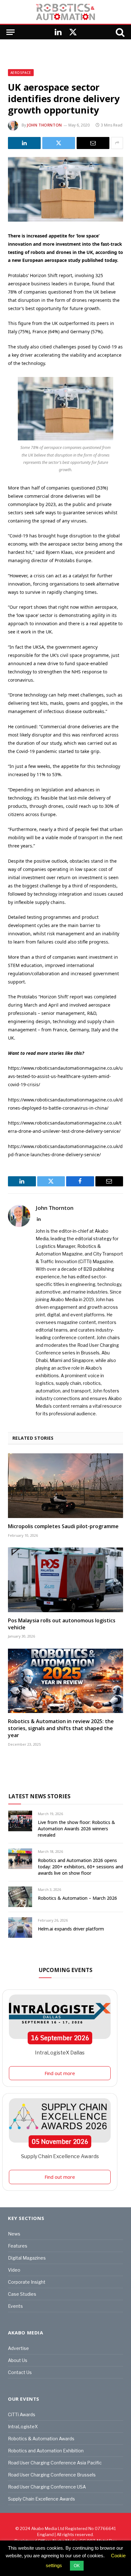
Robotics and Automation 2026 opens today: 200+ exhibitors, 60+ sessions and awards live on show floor (80, 1867)
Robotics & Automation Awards (41, 2439)
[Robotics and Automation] (65, 12)
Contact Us (20, 2372)
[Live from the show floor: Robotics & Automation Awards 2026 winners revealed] (20, 1821)
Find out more (60, 2073)
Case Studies (22, 2294)
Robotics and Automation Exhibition (46, 2451)
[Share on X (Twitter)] (59, 143)
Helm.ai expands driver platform (71, 1929)
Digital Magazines (27, 2258)
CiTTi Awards (22, 2414)
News (14, 2234)
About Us (18, 2360)
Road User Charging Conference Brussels (52, 2475)
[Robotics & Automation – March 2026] (20, 1897)
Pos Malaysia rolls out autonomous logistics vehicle (62, 1624)
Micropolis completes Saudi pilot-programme (63, 1526)
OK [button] (77, 2566)
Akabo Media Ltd (48, 2528)
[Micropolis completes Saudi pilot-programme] (65, 1486)
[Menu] (10, 32)
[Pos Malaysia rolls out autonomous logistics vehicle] (65, 1580)
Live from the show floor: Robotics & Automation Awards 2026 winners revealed (76, 1829)
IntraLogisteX (23, 2427)
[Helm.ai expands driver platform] (20, 1927)
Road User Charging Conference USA (47, 2487)
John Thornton (45, 125)
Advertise (18, 2348)
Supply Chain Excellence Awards (60, 2156)
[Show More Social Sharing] (117, 143)
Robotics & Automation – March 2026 (77, 1898)
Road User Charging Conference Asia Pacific (55, 2463)
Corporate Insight (27, 2282)
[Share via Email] (93, 143)
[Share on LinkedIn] (24, 143)
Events (15, 2306)
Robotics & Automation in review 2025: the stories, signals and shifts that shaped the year (61, 1728)
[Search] (120, 32)
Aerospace (21, 73)
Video (14, 2270)
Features (18, 2246)
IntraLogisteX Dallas (60, 2053)
